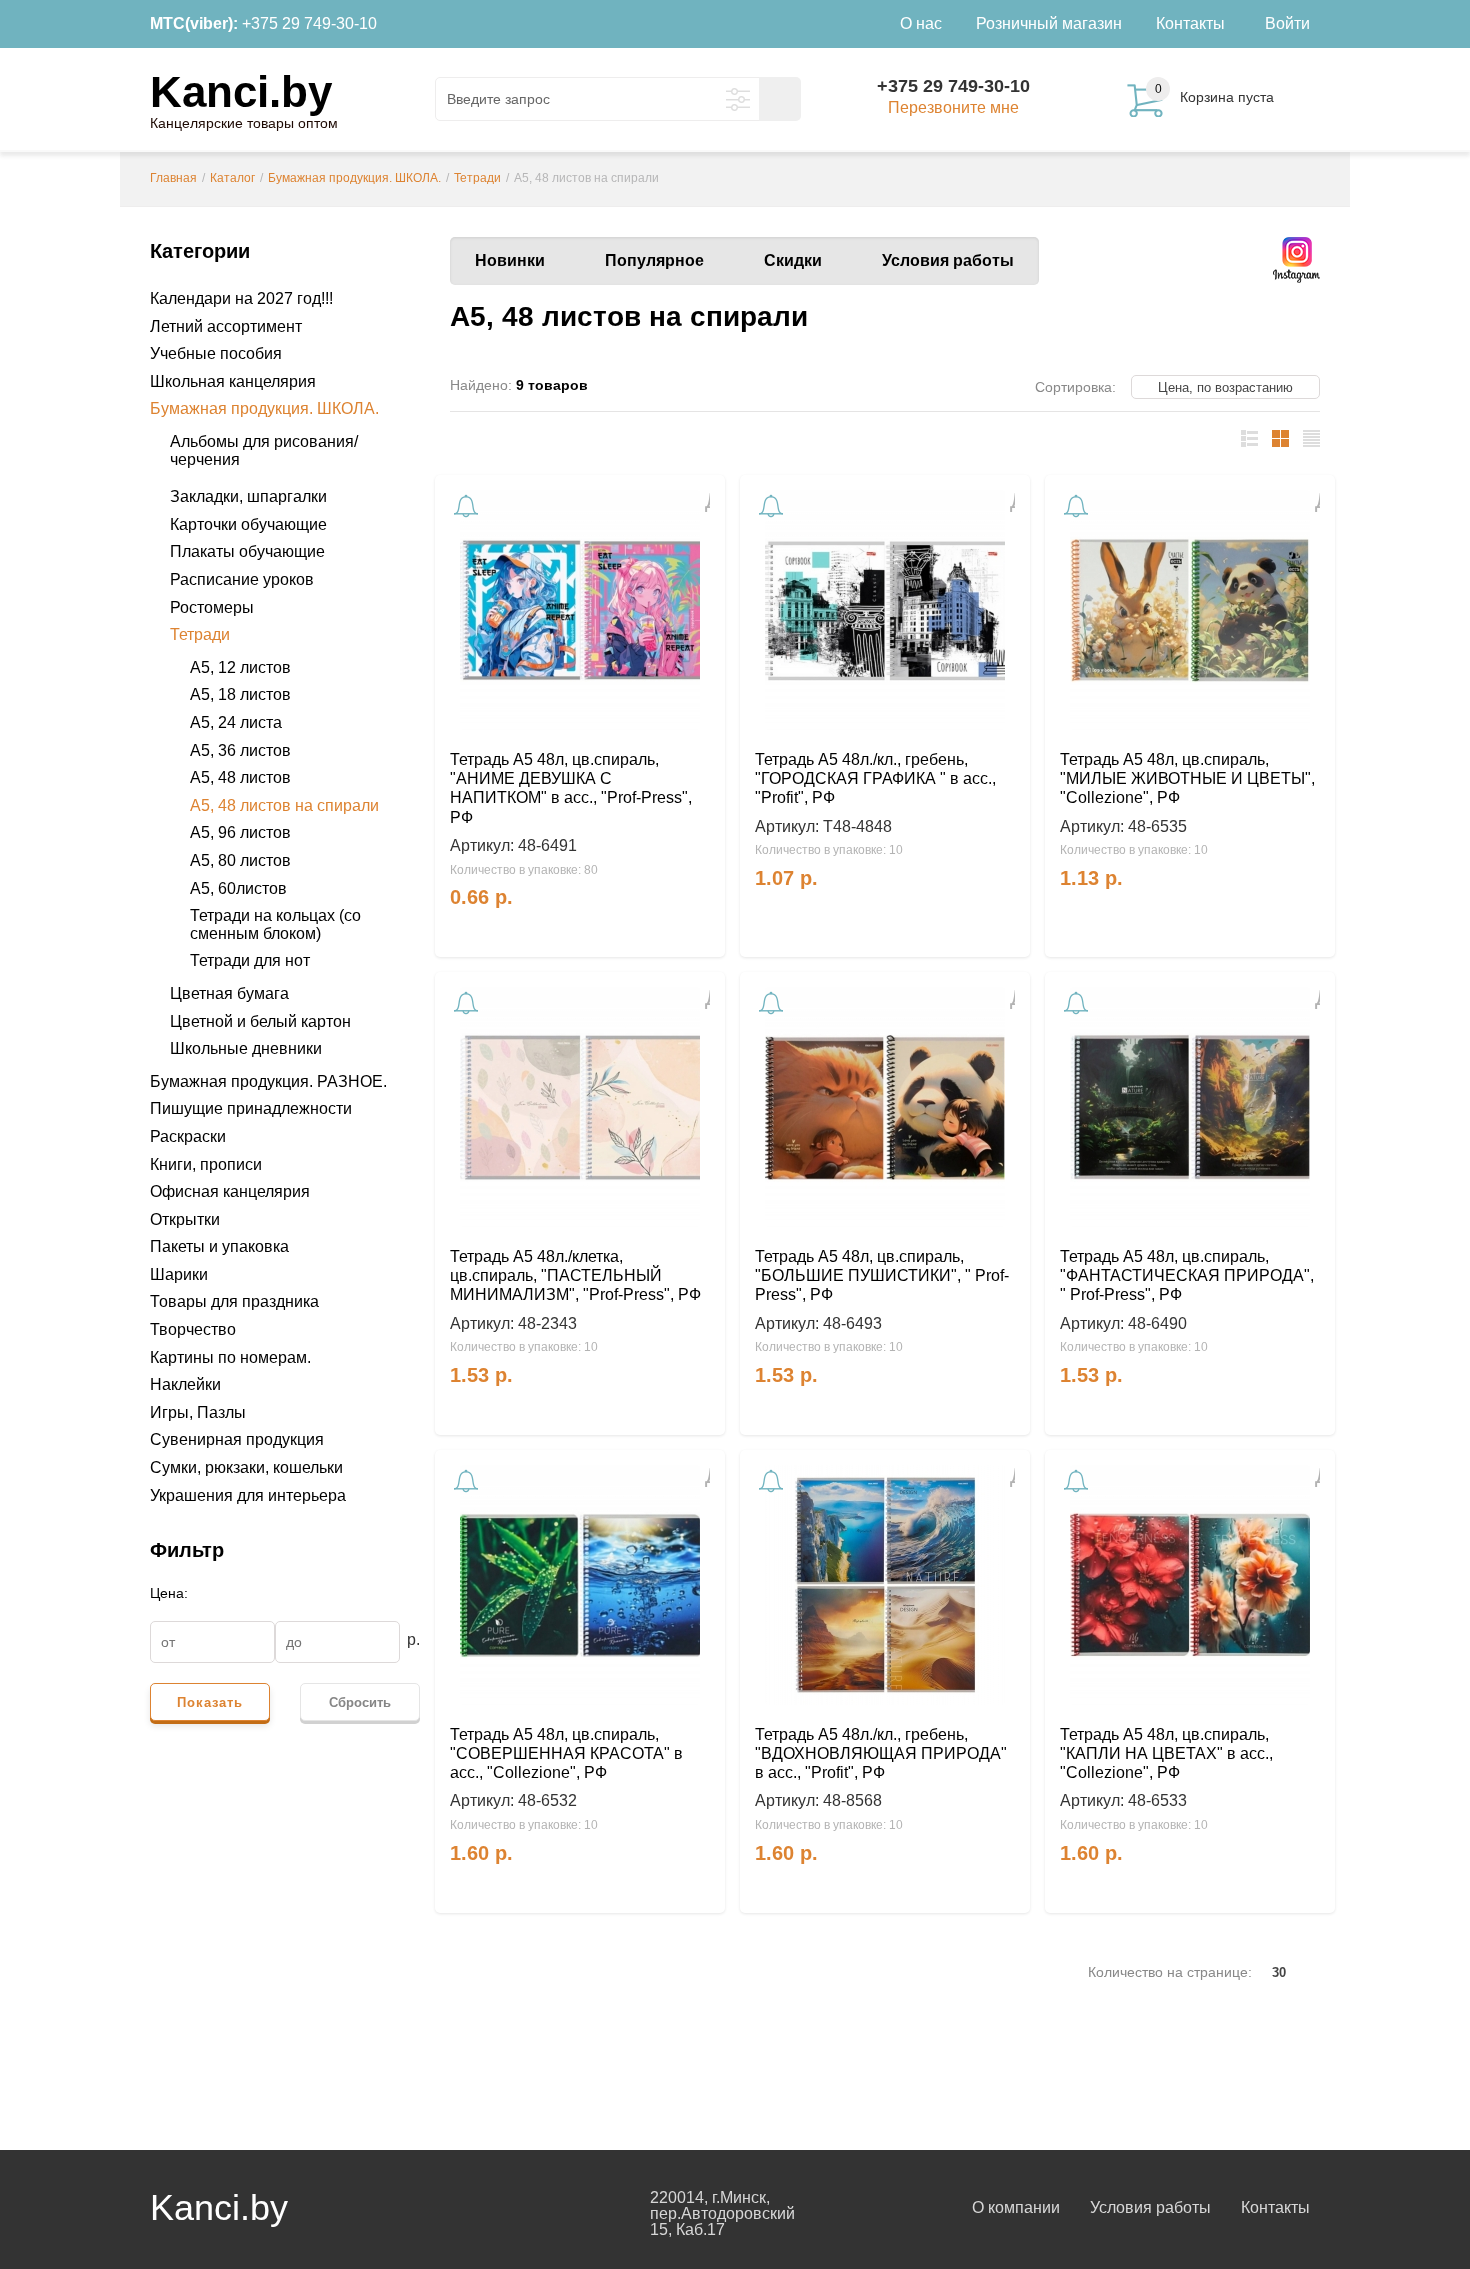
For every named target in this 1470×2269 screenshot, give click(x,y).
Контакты (1275, 2207)
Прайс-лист (1311, 438)
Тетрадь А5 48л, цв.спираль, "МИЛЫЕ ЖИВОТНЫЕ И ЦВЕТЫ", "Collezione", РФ (1187, 778)
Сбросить (360, 1702)
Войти (1287, 23)
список (1249, 438)
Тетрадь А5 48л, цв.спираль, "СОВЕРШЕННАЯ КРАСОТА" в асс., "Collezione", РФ (566, 1753)
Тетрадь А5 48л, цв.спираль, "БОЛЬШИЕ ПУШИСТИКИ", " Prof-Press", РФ (882, 1275)
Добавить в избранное (699, 501)
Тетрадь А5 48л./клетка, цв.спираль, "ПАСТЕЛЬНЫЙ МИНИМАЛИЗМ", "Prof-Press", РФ (575, 1275)
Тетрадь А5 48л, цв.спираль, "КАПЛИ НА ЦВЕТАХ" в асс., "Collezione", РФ (1166, 1753)
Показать (210, 1702)
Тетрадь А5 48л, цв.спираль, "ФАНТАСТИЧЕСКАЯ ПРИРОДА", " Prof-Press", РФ (1187, 1275)
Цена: (169, 1593)
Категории (200, 251)
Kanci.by (241, 91)
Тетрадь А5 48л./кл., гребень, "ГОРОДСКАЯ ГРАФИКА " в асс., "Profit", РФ (875, 778)
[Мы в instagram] (1296, 260)
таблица (1280, 438)
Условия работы (948, 260)
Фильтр (187, 1550)
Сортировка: (1075, 387)
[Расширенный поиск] (738, 99)
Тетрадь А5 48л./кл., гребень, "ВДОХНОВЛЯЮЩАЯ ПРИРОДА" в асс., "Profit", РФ (881, 1753)
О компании (1016, 2207)
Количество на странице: (1170, 1972)
